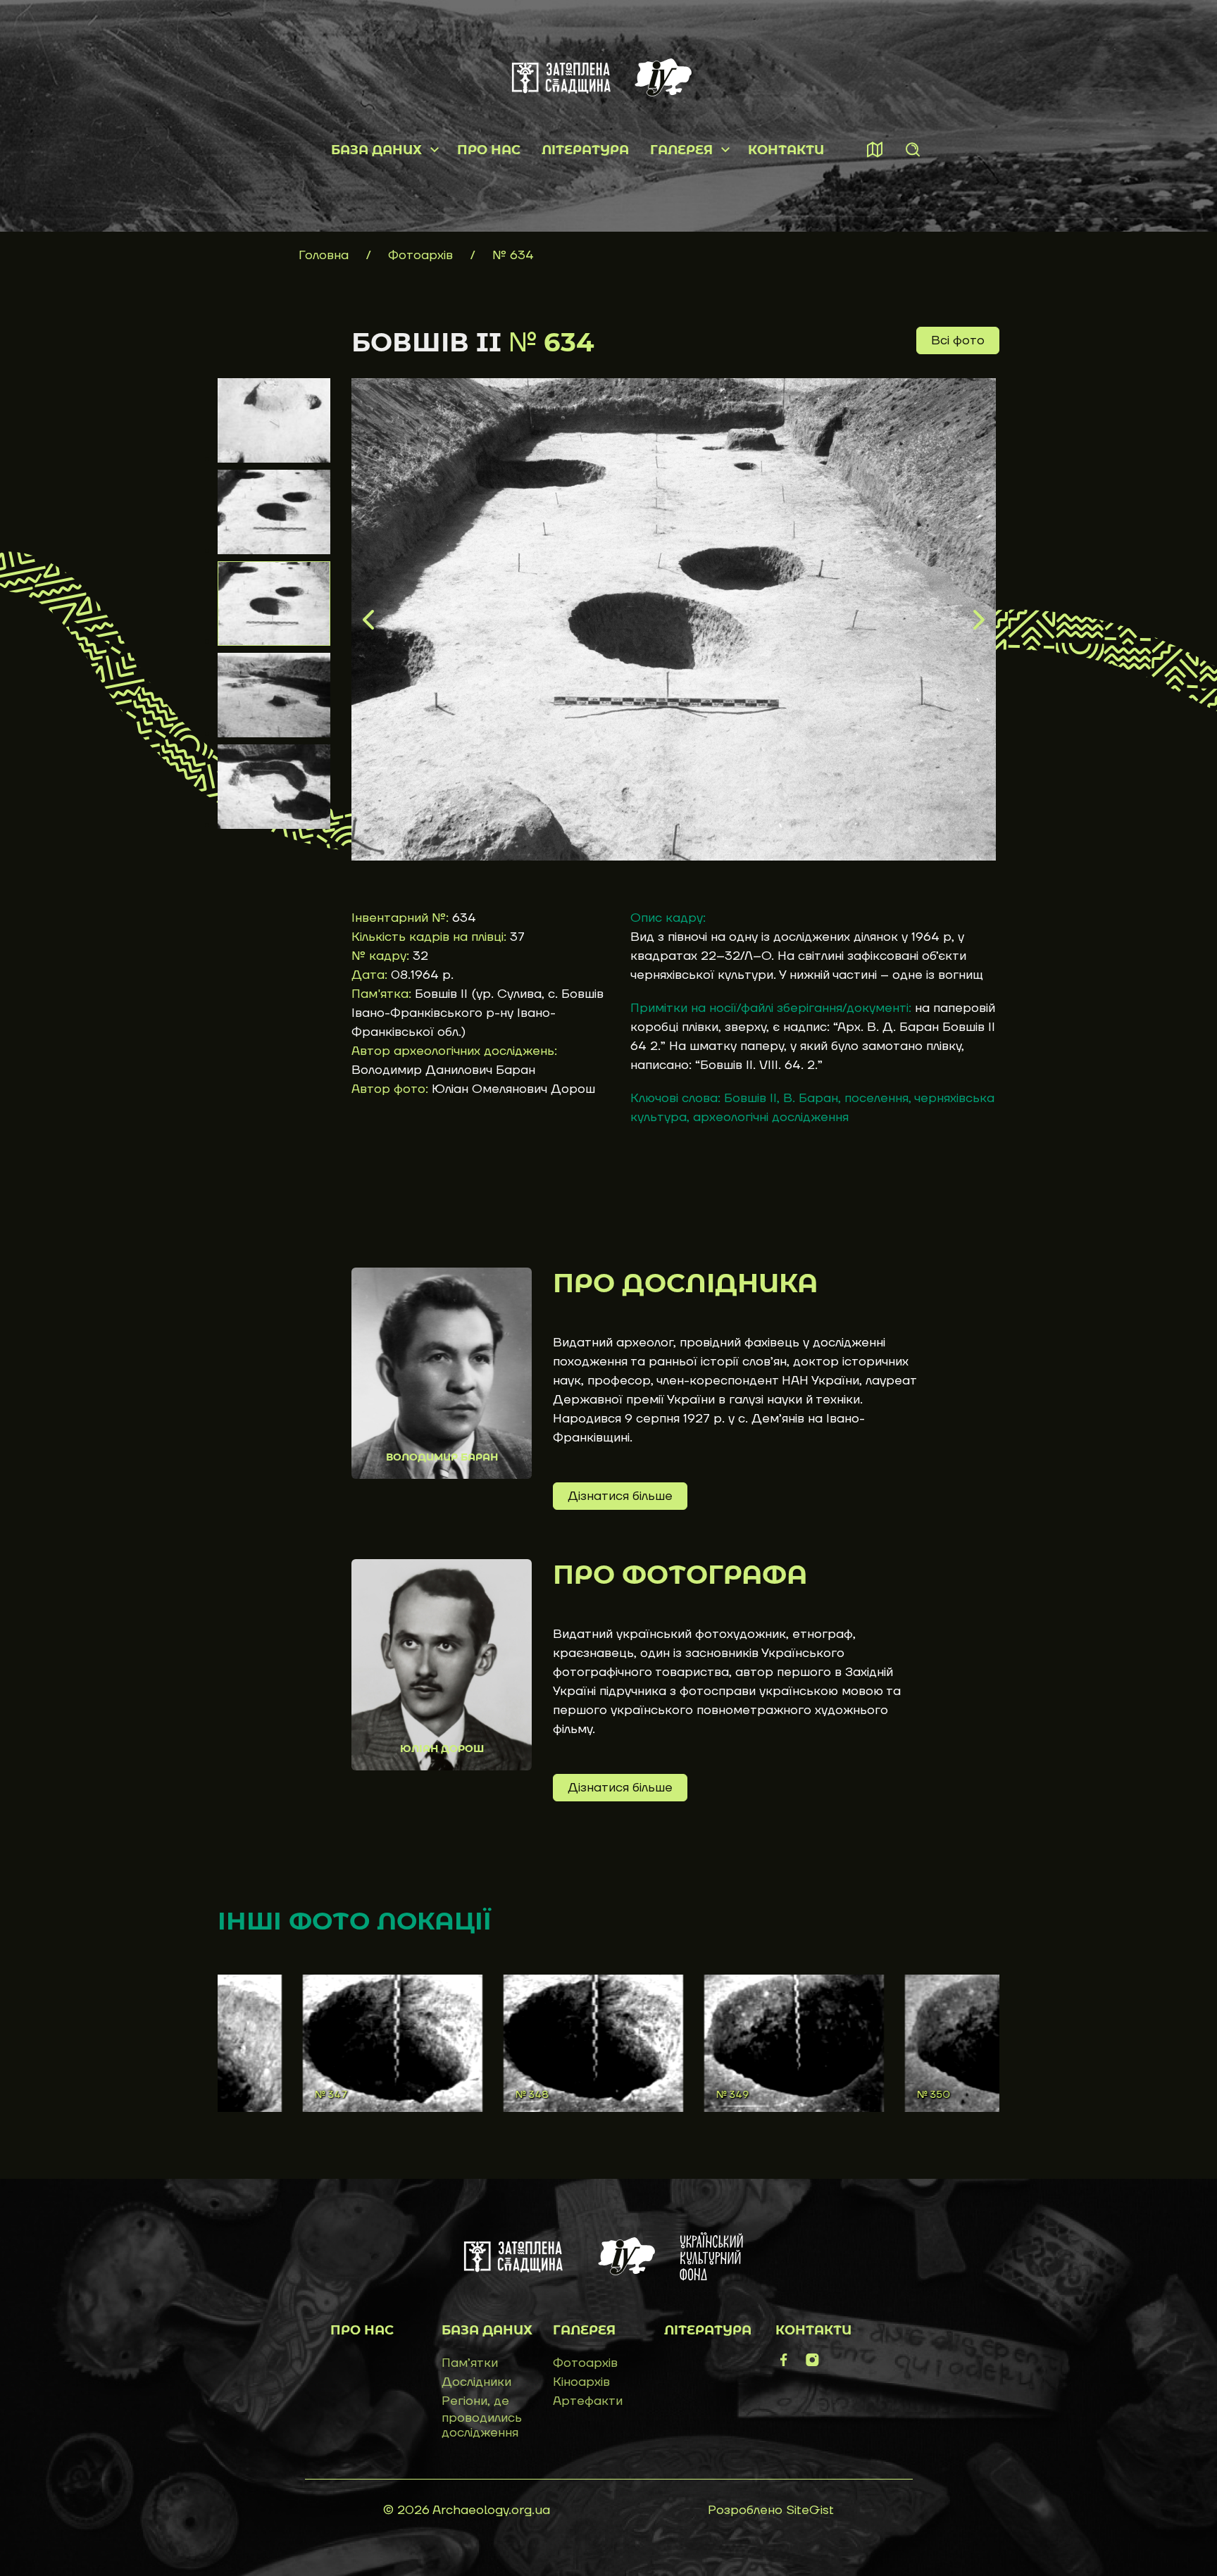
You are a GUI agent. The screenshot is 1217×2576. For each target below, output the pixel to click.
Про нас (489, 150)
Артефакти (588, 2401)
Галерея (681, 150)
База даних (376, 150)
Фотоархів (422, 255)
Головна (324, 255)
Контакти (786, 150)
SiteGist (810, 2510)
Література (585, 150)
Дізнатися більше (620, 1496)
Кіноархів (581, 2382)
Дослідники (476, 2382)
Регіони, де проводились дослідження (482, 2417)
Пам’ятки (470, 2363)
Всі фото (958, 340)
